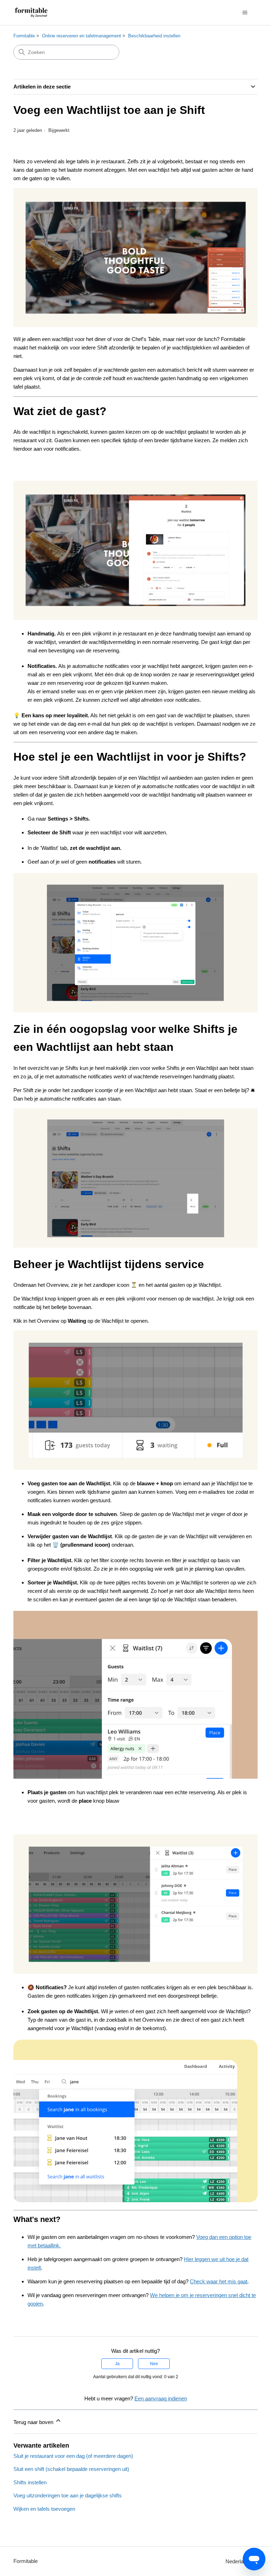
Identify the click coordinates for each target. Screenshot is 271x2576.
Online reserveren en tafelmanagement (82, 36)
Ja (117, 2364)
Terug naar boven (34, 2422)
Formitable (24, 36)
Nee (154, 2364)
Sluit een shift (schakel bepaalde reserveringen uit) (71, 2469)
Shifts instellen (30, 2482)
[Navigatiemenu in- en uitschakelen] (245, 13)
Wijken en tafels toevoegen (44, 2509)
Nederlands (239, 2561)
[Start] (31, 13)
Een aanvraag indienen (161, 2398)
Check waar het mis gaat (219, 2281)
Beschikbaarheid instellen (154, 36)
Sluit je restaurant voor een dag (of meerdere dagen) (73, 2456)
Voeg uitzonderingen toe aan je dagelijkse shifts (68, 2495)
